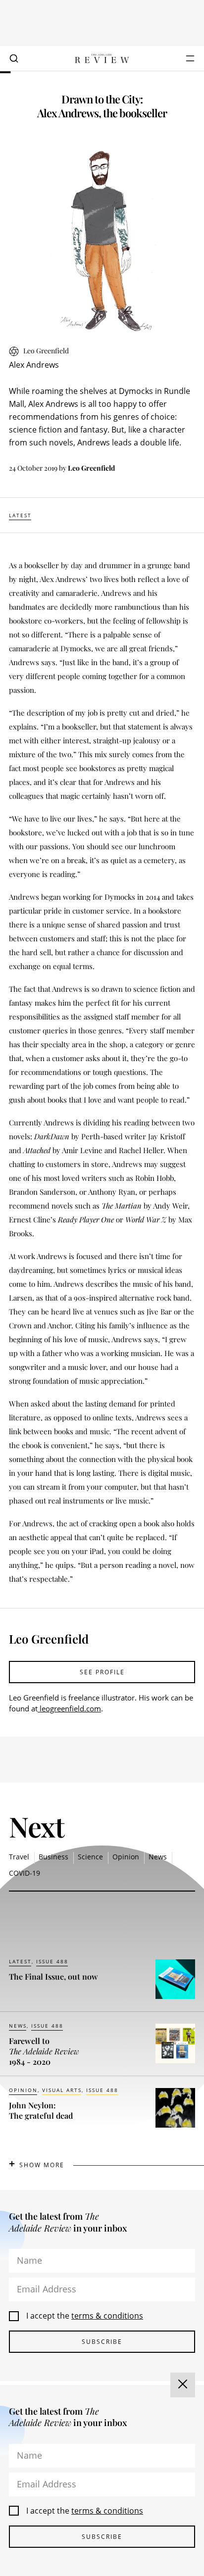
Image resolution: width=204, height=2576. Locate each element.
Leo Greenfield (91, 468)
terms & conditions (107, 2316)
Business (53, 1857)
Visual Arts (62, 2090)
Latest (20, 515)
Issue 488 (52, 1961)
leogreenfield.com (69, 1708)
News (158, 1857)
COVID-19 (25, 1873)
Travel (19, 1857)
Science (90, 1857)
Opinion (126, 1857)
